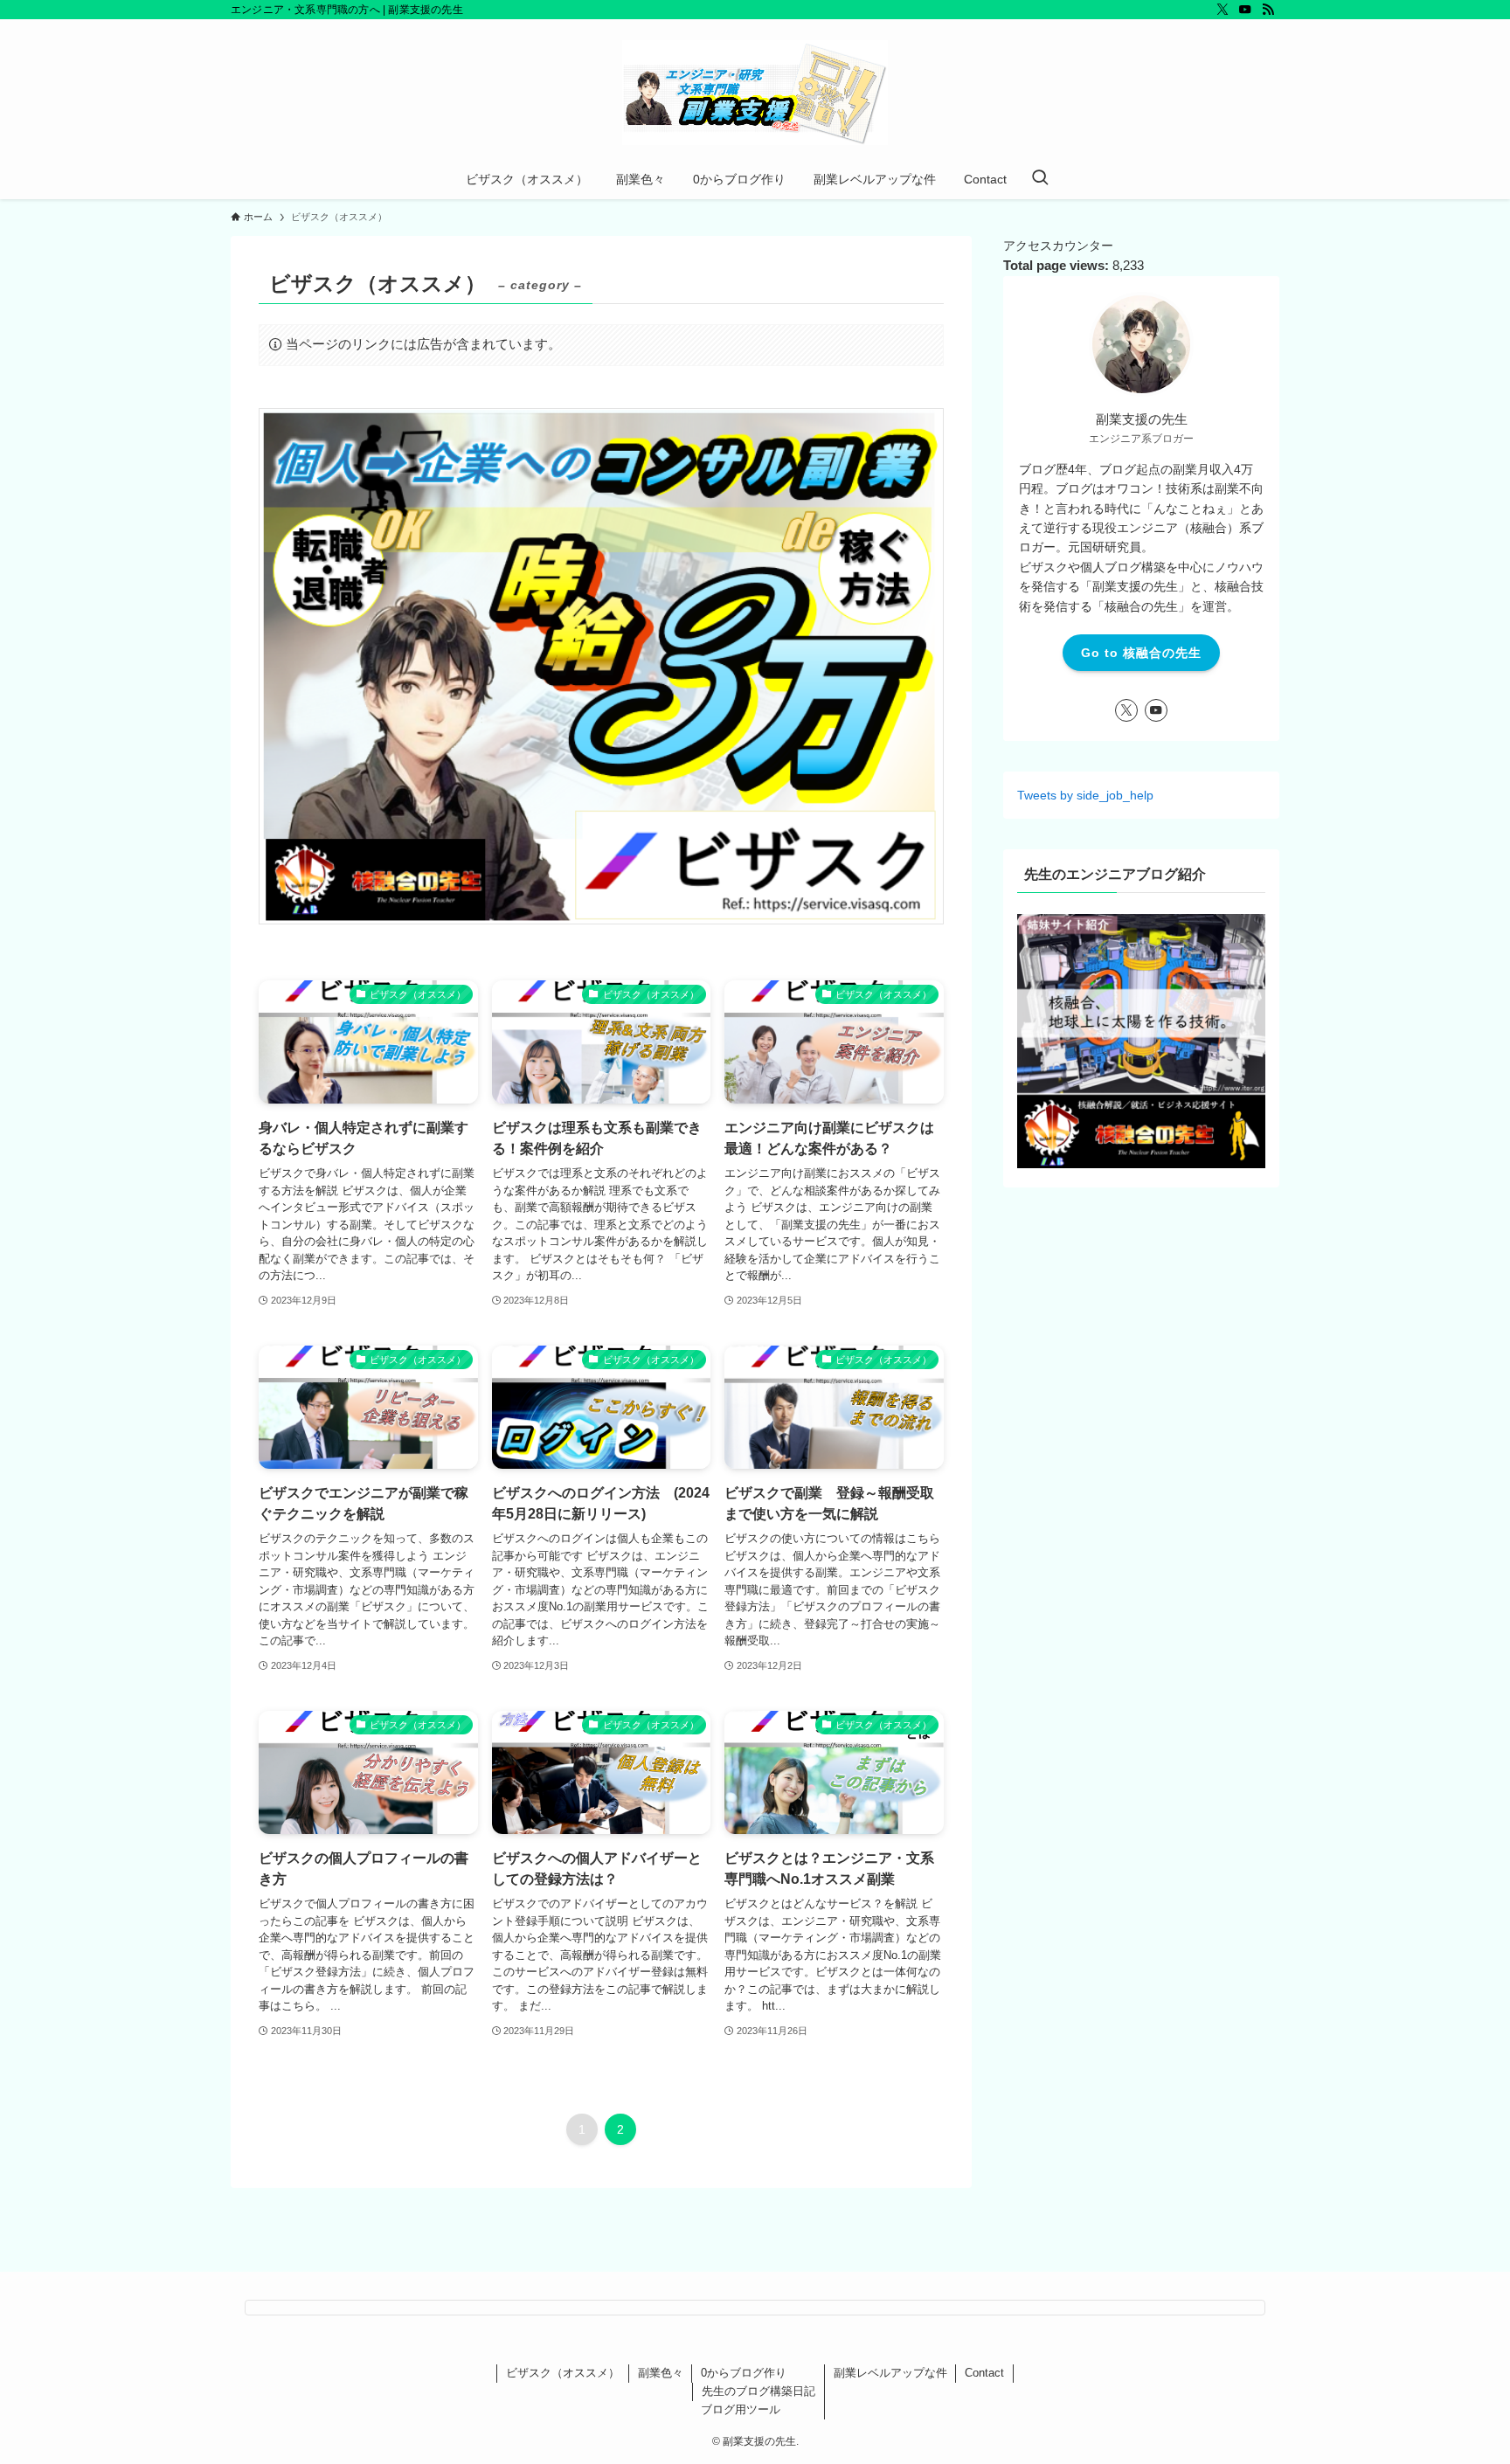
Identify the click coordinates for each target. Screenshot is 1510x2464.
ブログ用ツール (741, 2409)
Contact (984, 2373)
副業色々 (661, 2373)
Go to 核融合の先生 (1141, 653)
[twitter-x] (1223, 10)
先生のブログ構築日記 (758, 2391)
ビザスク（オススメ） (563, 2373)
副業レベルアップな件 (890, 2373)
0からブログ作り (744, 2373)
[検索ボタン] (1040, 179)
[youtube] (1245, 10)
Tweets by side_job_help (1085, 795)
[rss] (1268, 10)
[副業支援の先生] (755, 93)
